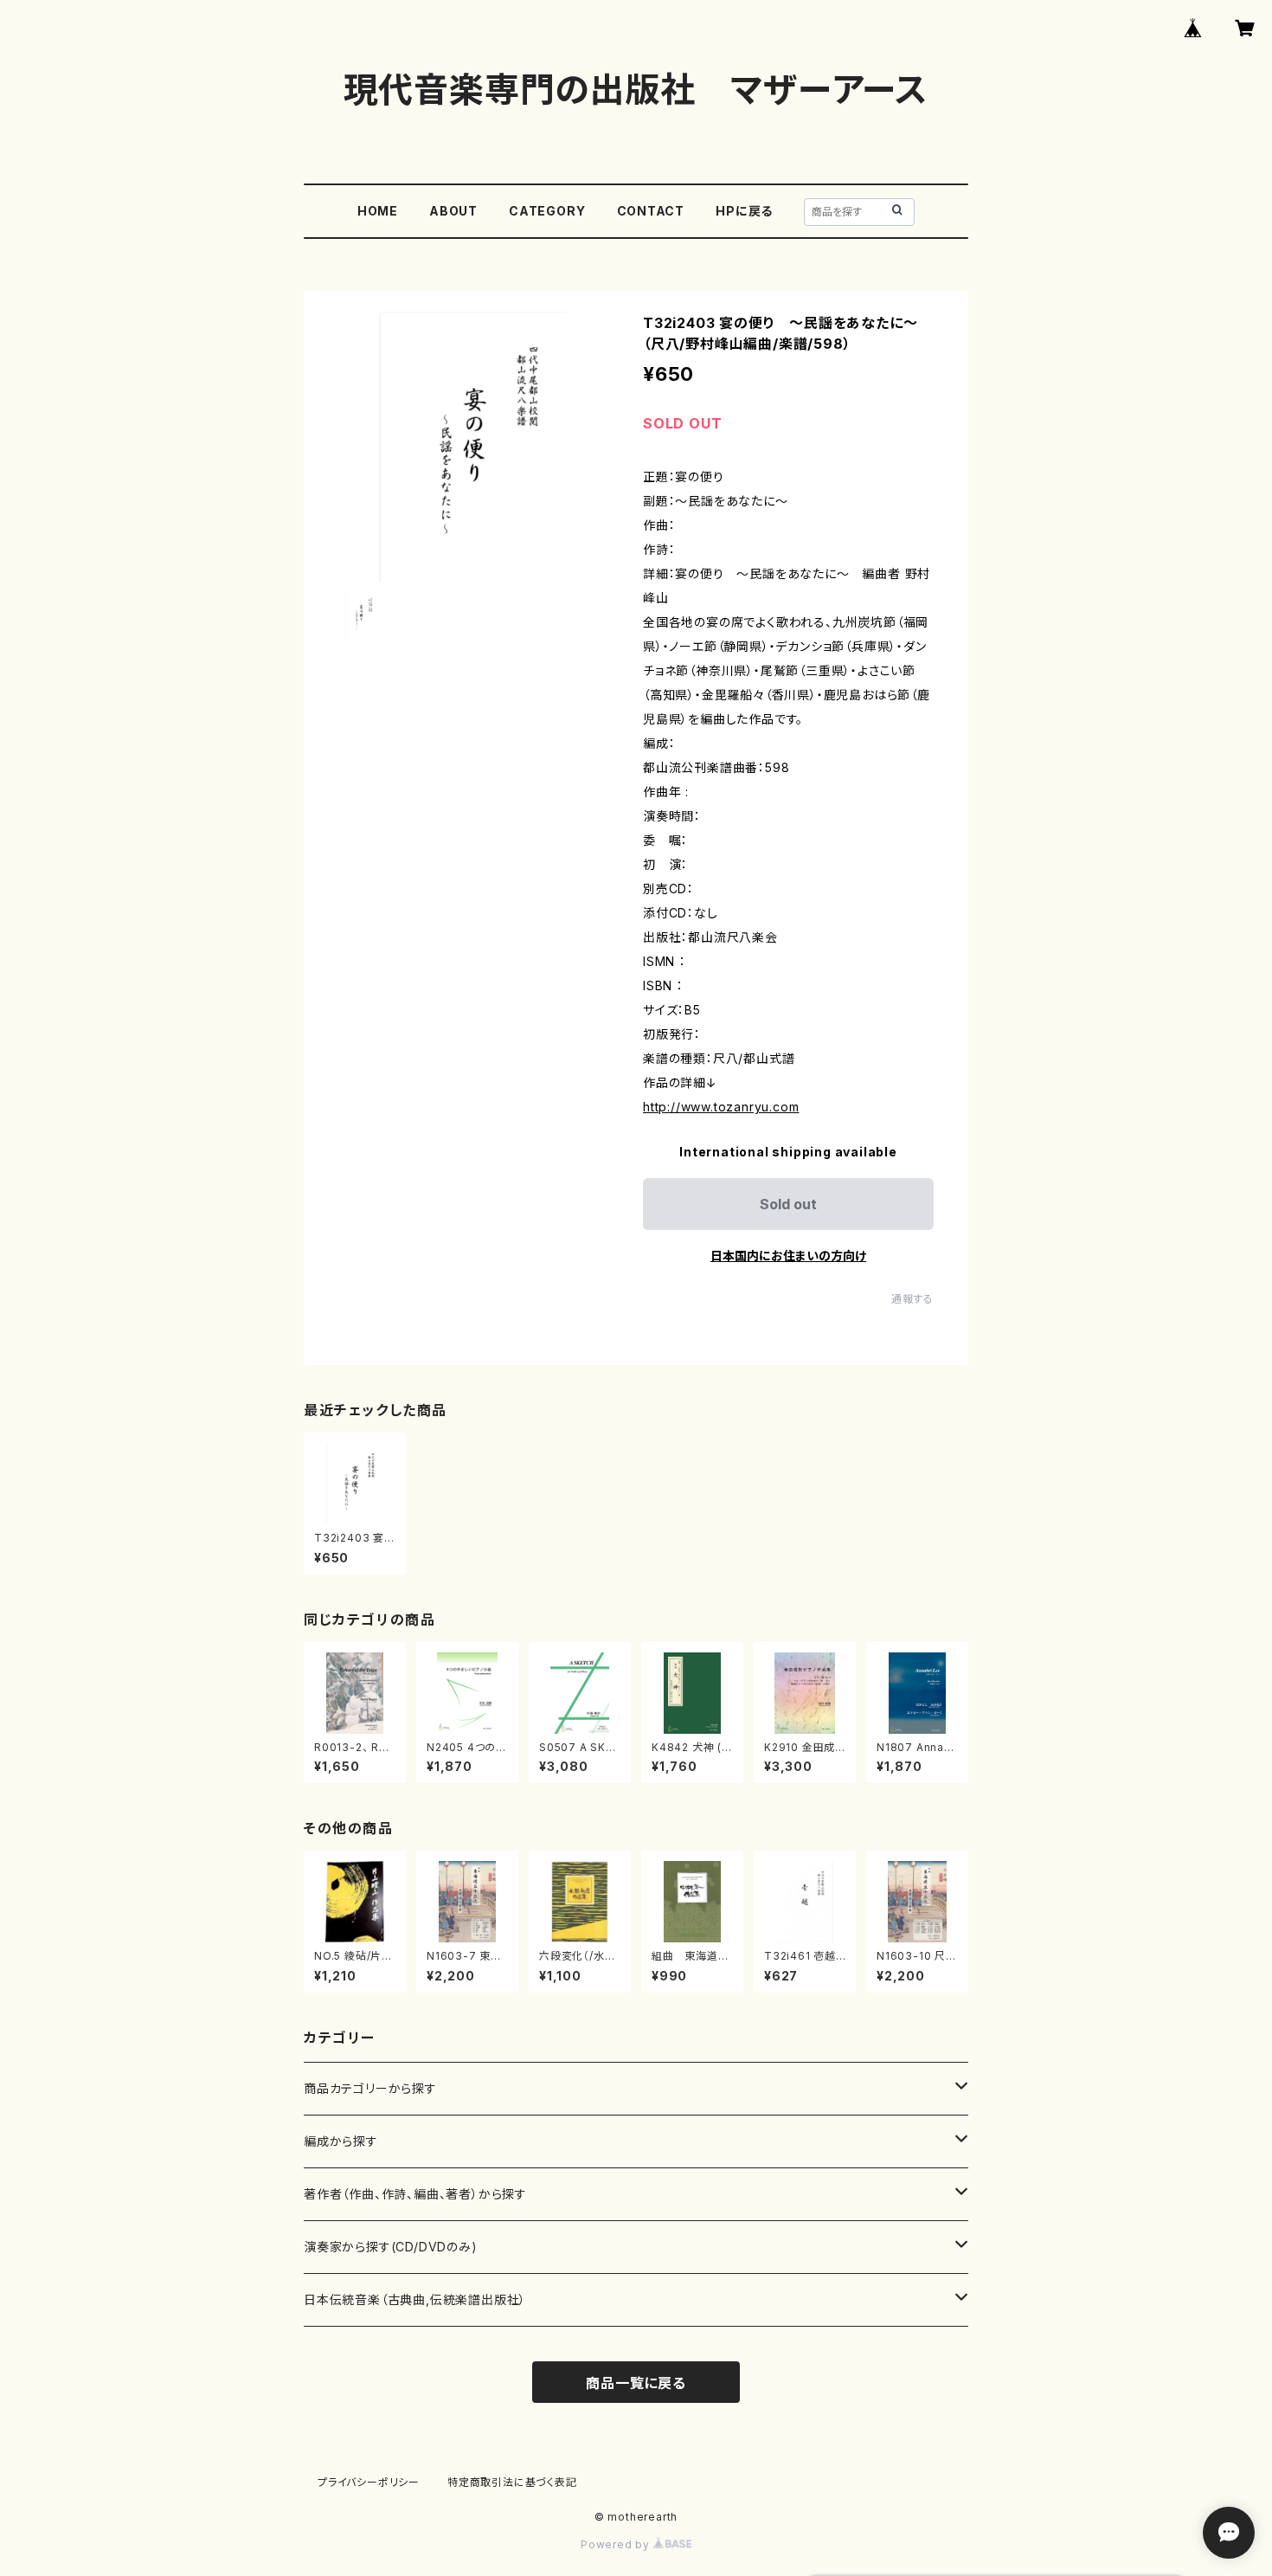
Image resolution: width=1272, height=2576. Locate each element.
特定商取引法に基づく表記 (512, 2482)
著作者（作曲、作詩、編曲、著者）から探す (415, 2194)
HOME (378, 211)
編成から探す (341, 2141)
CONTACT (651, 211)
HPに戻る (744, 211)
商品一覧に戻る (636, 2383)
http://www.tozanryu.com (721, 1107)
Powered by (617, 2544)
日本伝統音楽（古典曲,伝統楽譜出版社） (415, 2299)
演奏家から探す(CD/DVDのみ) (391, 2247)
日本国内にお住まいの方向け (788, 1256)
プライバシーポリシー (369, 2482)
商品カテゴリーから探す (370, 2088)
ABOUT (453, 211)
